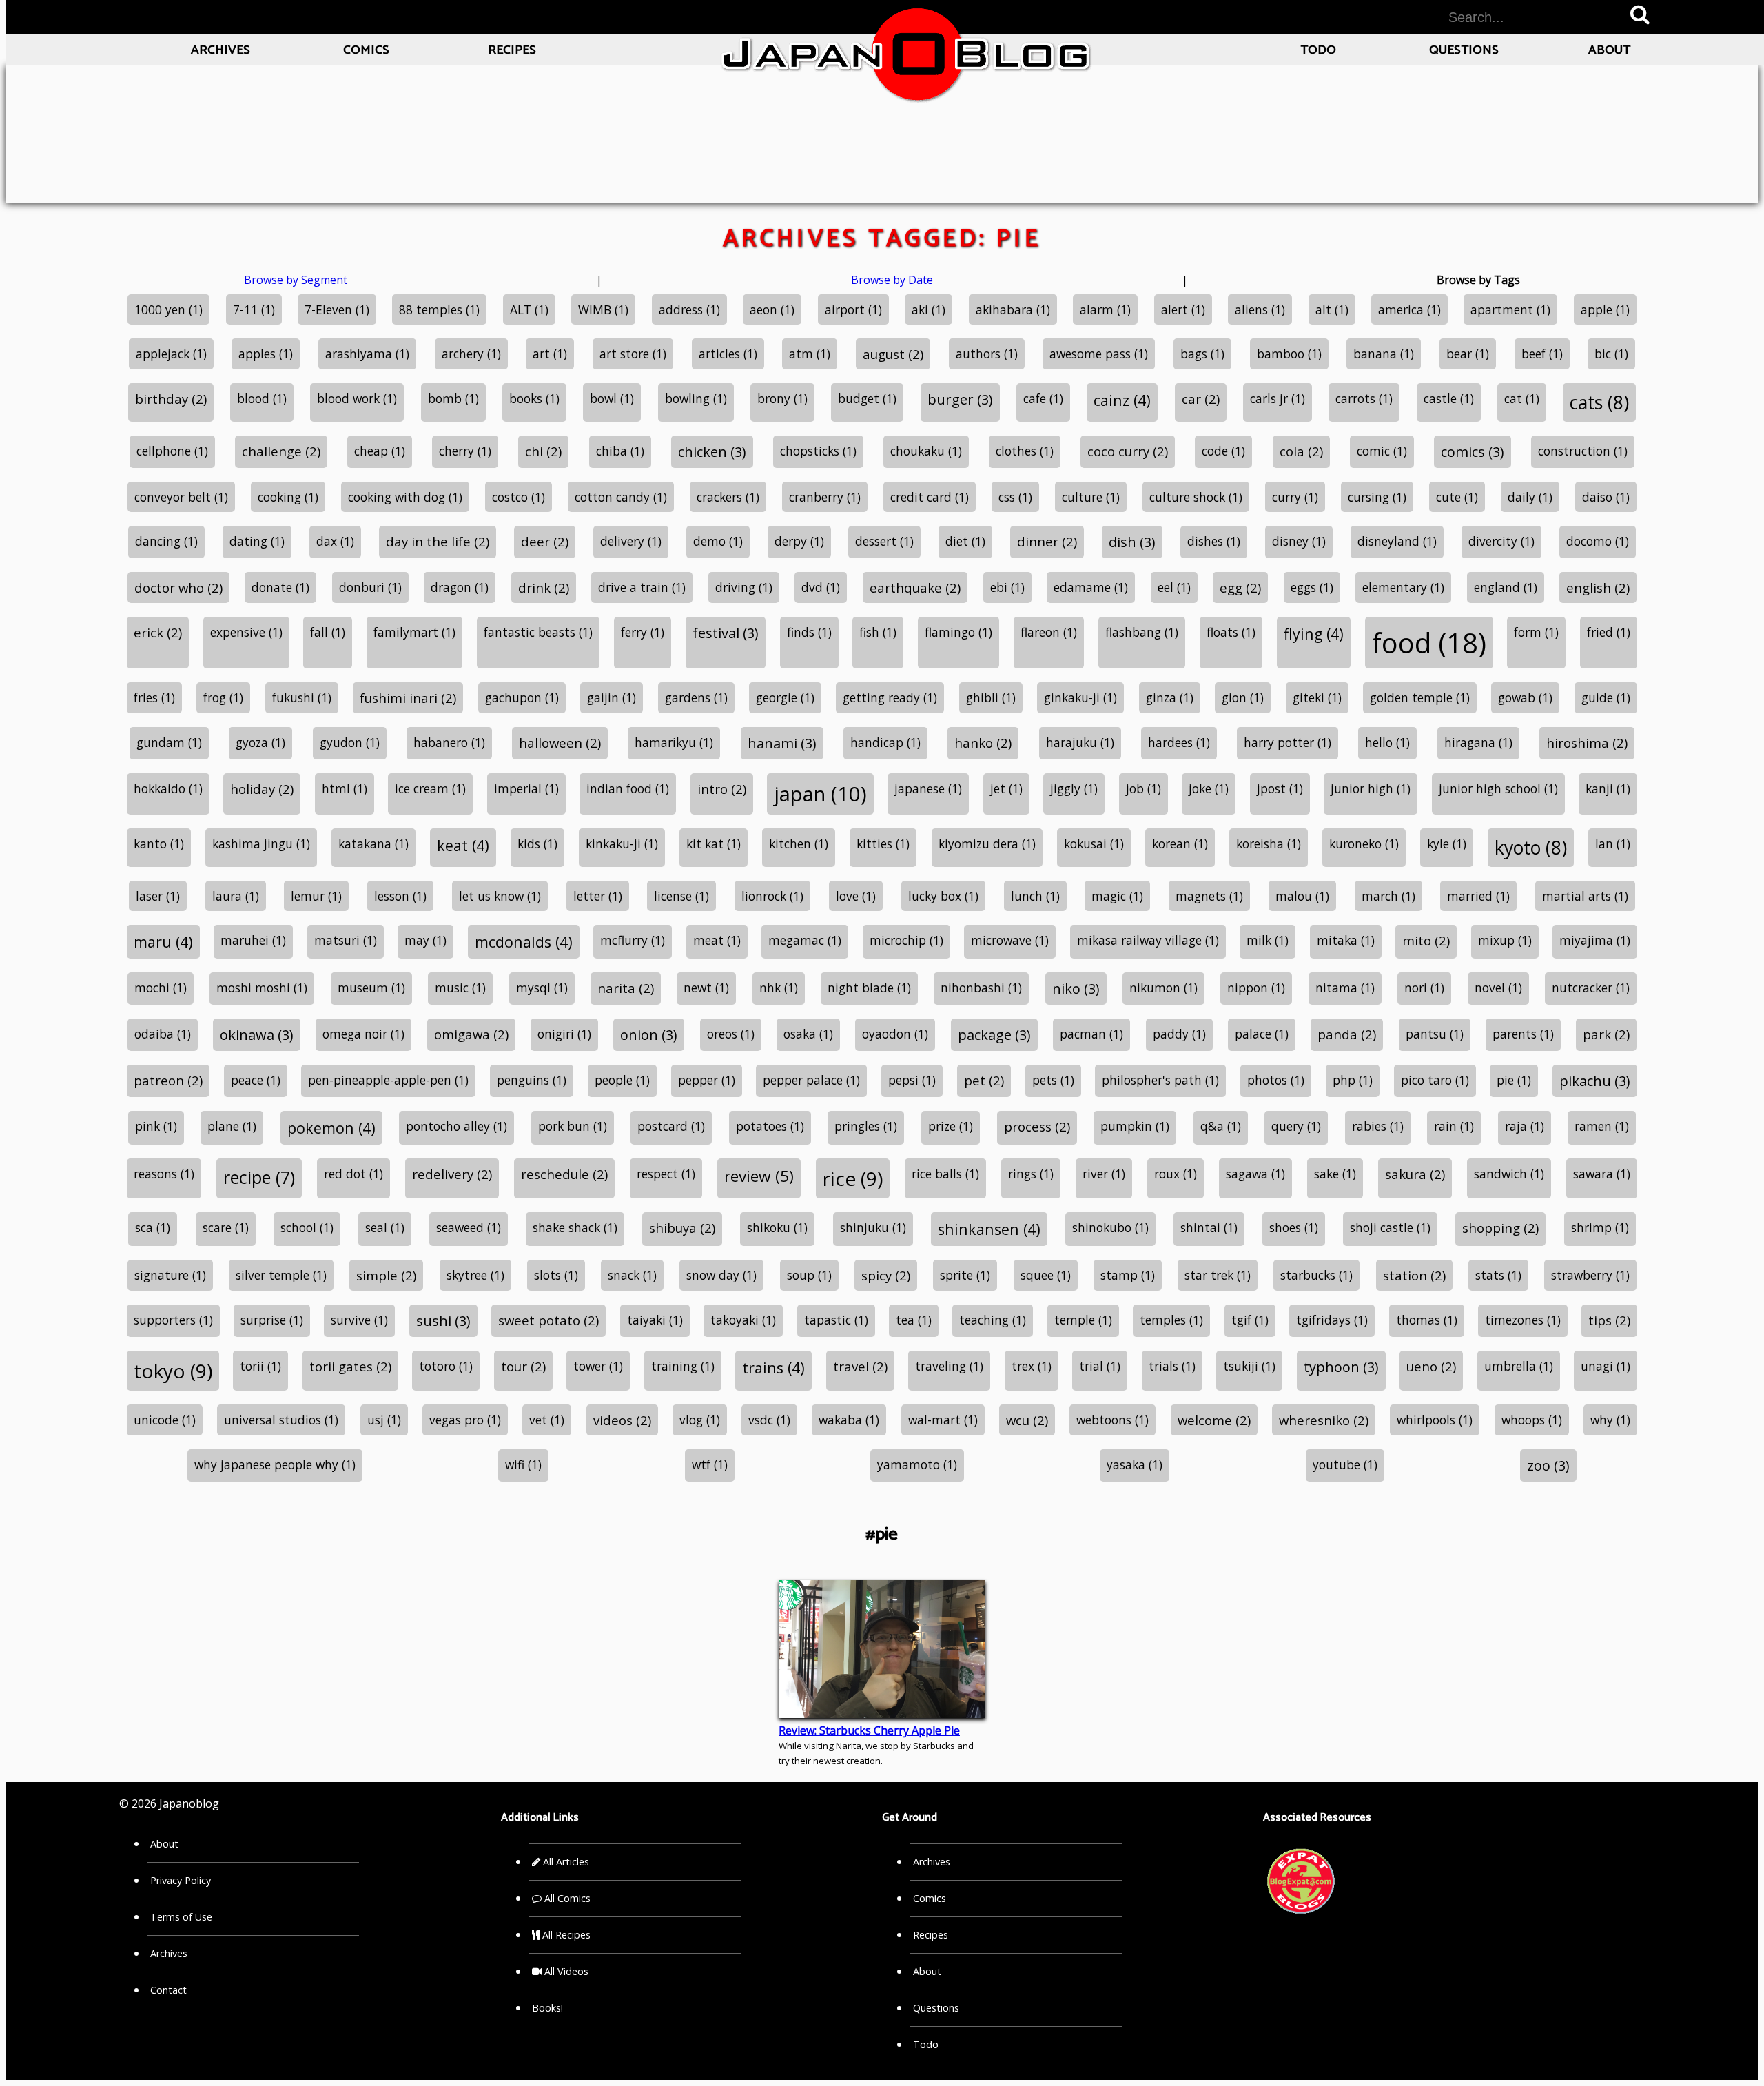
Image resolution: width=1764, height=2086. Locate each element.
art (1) (550, 354)
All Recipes (565, 1935)
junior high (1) (1371, 788)
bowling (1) (696, 398)
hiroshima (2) (1587, 743)
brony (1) (782, 398)
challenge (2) (281, 451)
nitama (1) (1345, 988)
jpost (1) (1280, 788)
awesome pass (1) (1099, 354)
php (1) (1353, 1080)
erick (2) (158, 632)
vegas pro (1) (465, 1420)
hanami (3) (782, 743)
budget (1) (867, 398)
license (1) (681, 896)
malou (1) (1302, 896)
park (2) (1606, 1034)
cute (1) (1457, 497)
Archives (220, 50)
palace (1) (1262, 1034)
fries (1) (154, 697)
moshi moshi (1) (262, 988)
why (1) (1610, 1420)
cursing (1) (1377, 497)
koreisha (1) (1269, 843)
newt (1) (706, 988)
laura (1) (236, 896)
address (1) (689, 309)
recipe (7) (259, 1177)
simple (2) (386, 1275)
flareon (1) (1049, 632)
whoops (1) (1532, 1420)
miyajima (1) (1595, 940)
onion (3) (649, 1035)
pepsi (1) (912, 1080)
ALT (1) (529, 309)
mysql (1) (542, 988)
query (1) (1296, 1126)
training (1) (683, 1366)
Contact (168, 1990)
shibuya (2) (682, 1228)
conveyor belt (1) (181, 497)
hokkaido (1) (168, 788)
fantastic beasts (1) (538, 632)
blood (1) (262, 398)
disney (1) (1299, 541)
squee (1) (1046, 1275)
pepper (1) (707, 1080)
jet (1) (1006, 788)
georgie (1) (785, 697)
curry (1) (1295, 497)
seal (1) (385, 1227)
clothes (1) (1025, 451)
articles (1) (728, 354)
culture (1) (1091, 497)
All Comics (566, 1898)
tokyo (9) (173, 1371)
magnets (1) (1209, 896)
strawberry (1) (1590, 1275)
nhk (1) (779, 988)
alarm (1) (1105, 309)
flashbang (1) (1142, 632)
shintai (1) (1209, 1227)
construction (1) (1583, 451)
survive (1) (359, 1320)
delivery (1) (631, 541)
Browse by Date (892, 280)
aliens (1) (1260, 309)
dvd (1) (821, 587)
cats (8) (1599, 402)
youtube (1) (1345, 1464)
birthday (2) (171, 399)
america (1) (1409, 309)
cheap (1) (380, 451)
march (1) (1388, 896)
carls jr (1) (1278, 398)
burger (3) (960, 399)
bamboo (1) (1289, 354)
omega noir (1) (363, 1034)
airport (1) (853, 309)
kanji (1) (1608, 788)
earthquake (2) (915, 587)
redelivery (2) (452, 1174)
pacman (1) (1091, 1034)
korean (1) (1180, 843)
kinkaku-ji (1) (622, 843)
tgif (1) (1250, 1320)
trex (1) (1032, 1366)
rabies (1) (1378, 1126)
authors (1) (987, 354)
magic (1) (1117, 896)
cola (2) (1301, 451)
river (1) (1104, 1174)
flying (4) (1314, 634)
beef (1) (1542, 354)
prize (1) (951, 1126)
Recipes (512, 50)
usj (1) (384, 1420)
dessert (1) (884, 541)
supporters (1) (173, 1320)
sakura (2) (1415, 1174)
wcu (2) (1027, 1420)
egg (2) (1240, 587)
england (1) (1506, 587)
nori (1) (1424, 988)
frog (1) (223, 697)
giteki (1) (1317, 697)
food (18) (1429, 643)
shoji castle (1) (1390, 1227)
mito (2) (1426, 940)
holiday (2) (262, 789)
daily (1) (1530, 497)
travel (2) (860, 1366)
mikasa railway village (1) (1148, 940)
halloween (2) (560, 743)
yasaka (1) (1135, 1464)
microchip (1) (906, 940)
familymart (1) (414, 632)
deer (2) (545, 541)
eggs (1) (1312, 587)
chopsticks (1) (818, 451)
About (1609, 50)
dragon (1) (460, 587)
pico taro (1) (1435, 1080)
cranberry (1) (825, 497)
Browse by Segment (296, 280)
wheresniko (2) (1324, 1420)
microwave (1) (1010, 940)
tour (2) (523, 1366)
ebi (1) (1007, 587)
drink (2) (544, 587)
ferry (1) (643, 632)
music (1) (460, 988)
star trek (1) (1218, 1275)
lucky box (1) (943, 896)
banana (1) (1384, 354)
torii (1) (260, 1366)
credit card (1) (930, 497)
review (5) (759, 1176)
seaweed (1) (469, 1227)
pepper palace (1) (811, 1080)
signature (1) (170, 1275)
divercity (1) (1501, 541)
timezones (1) (1523, 1320)
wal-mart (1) (943, 1420)
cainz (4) (1122, 400)
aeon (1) (772, 309)
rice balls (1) (945, 1174)
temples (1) (1171, 1320)
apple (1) (1605, 309)
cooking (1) (288, 497)
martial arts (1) (1585, 896)
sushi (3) (443, 1321)
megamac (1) (805, 940)
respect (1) (666, 1174)
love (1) (856, 896)
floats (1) (1231, 632)
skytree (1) (475, 1275)
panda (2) (1347, 1034)
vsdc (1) (769, 1420)
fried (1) (1609, 632)
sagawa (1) (1255, 1174)
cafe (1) (1043, 398)
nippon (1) (1256, 988)
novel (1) (1498, 988)
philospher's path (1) (1160, 1080)
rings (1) (1031, 1174)
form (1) (1536, 632)
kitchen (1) (799, 843)
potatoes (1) (770, 1126)
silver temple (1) (281, 1275)
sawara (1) (1602, 1174)
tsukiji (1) (1249, 1366)
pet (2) (984, 1080)
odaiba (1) (163, 1034)
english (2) (1598, 587)
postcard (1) (671, 1126)
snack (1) (632, 1275)
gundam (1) (169, 742)
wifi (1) (523, 1464)
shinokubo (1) (1110, 1227)
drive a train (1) (642, 587)
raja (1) (1525, 1126)
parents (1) (1523, 1034)
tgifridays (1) (1332, 1320)
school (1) (307, 1227)
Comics (366, 50)
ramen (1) (1602, 1126)
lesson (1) (400, 896)
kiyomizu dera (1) (987, 843)
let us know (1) (500, 896)
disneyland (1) (1397, 541)
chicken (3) (712, 452)
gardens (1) (696, 697)
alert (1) (1183, 309)
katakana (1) (373, 843)
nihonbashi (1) (981, 988)
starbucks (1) (1316, 1275)
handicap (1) (885, 742)
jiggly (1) (1074, 788)
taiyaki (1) (655, 1320)
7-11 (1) (254, 309)
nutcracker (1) (1591, 988)
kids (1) (537, 843)
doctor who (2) (178, 587)
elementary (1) (1403, 587)
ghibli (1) (991, 697)
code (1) (1223, 451)
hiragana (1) (1478, 742)
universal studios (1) (281, 1420)
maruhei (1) (253, 940)
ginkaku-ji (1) (1080, 697)
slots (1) (556, 1275)
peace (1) (256, 1080)
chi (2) (543, 451)
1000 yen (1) (168, 309)
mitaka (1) (1346, 940)
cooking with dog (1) (405, 497)
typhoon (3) (1341, 1367)
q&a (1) (1221, 1126)
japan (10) (820, 794)
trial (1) (1100, 1366)
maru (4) (163, 942)
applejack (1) (171, 354)
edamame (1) (1091, 587)
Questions (1464, 50)
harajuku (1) (1080, 742)
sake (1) (1335, 1174)
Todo (1318, 50)
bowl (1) (612, 398)
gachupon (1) (522, 697)
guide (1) (1606, 697)
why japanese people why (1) (275, 1464)
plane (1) (232, 1126)
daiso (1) (1606, 497)
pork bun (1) (573, 1126)
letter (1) (598, 896)
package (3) (994, 1035)
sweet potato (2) (548, 1320)
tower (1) (598, 1366)
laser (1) (158, 896)
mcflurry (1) (633, 940)
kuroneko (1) (1364, 843)
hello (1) (1387, 742)
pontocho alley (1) (457, 1126)
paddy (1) (1179, 1034)
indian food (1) (628, 788)
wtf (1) (710, 1464)
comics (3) (1473, 452)
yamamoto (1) (917, 1464)
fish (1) (878, 632)
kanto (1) (159, 843)
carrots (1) (1364, 398)
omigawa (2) (471, 1034)
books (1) (534, 398)
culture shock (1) (1196, 497)
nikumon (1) (1163, 988)
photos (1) (1276, 1080)
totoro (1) (446, 1366)
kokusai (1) (1094, 843)
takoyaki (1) (743, 1320)
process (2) (1037, 1126)
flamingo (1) (958, 632)
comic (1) (1382, 451)
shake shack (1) (575, 1227)
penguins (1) (532, 1080)
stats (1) (1498, 1275)
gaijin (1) (612, 697)
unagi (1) (1606, 1366)
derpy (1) (799, 541)
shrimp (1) (1600, 1227)
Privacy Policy (181, 1880)
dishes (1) (1214, 541)
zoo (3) (1548, 1465)
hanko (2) (983, 743)
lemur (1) (316, 896)
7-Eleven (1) (337, 309)
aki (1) (929, 309)
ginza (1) (1170, 697)
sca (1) (153, 1227)
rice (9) (853, 1178)
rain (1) (1454, 1126)
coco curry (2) (1128, 451)
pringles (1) (866, 1126)
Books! (547, 2008)
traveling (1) (949, 1366)
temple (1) (1083, 1320)
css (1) (1015, 497)
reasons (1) (164, 1174)
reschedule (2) (564, 1174)
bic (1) (1611, 354)
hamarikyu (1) (674, 742)
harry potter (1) (1288, 742)
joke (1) (1209, 788)
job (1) (1143, 788)
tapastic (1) (836, 1320)
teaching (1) (993, 1320)
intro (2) (722, 789)
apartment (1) (1510, 309)
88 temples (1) (439, 309)
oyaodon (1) (895, 1034)
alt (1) (1332, 309)
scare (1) (226, 1227)
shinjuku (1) (873, 1227)
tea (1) (914, 1320)
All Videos (565, 1971)
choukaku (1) (926, 451)
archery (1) (471, 354)
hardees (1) (1179, 742)
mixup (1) (1505, 940)
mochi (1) (161, 988)
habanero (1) (449, 742)
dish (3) (1132, 542)
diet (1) (965, 541)
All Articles (565, 1862)
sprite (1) (965, 1275)
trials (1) (1172, 1366)
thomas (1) (1427, 1320)
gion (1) (1243, 697)
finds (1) (809, 632)
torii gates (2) (350, 1366)
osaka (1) (808, 1034)
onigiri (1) (564, 1034)
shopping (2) (1500, 1228)
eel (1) (1174, 587)
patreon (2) (168, 1080)
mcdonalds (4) (524, 942)
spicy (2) (886, 1275)
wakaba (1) (849, 1420)
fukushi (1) (302, 697)
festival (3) (726, 633)
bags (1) (1202, 354)
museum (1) (371, 988)
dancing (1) (166, 541)
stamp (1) (1128, 1275)
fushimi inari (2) (408, 698)
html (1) (345, 788)
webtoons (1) (1112, 1420)
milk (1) (1268, 940)
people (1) (622, 1080)
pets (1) (1053, 1080)
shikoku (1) (777, 1227)
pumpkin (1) (1135, 1126)
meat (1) (717, 940)
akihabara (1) (1013, 309)
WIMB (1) (603, 309)
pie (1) (1514, 1080)
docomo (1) (1598, 541)
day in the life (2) (438, 541)
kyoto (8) (1531, 848)
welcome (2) (1214, 1420)
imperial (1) (526, 788)
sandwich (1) (1509, 1174)
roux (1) (1176, 1174)
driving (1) (744, 587)
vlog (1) (700, 1420)
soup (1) (809, 1275)
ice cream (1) (430, 788)
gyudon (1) (350, 742)
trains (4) (773, 1368)
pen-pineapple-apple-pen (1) (388, 1080)
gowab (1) (1525, 697)
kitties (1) (883, 843)
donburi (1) (370, 587)
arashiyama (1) (367, 354)
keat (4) (463, 845)
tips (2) (1609, 1320)
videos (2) (622, 1420)
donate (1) (280, 587)
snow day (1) (721, 1275)
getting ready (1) (890, 697)
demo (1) (718, 541)
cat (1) (1522, 398)
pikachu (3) (1595, 1081)
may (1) (425, 940)
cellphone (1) (172, 451)
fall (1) (328, 632)
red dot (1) (353, 1174)
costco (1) (519, 497)
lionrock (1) (772, 896)
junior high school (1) (1498, 788)
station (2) (1414, 1275)
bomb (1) (453, 398)
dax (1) (335, 541)
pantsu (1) (1435, 1034)
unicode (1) (165, 1420)
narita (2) (626, 988)
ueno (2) (1431, 1366)
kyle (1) (1447, 843)
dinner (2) (1047, 541)
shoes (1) (1294, 1227)
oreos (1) (731, 1034)
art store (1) (633, 354)
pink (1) (156, 1126)
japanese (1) (928, 788)
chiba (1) (620, 451)
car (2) (1201, 399)
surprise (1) (272, 1320)
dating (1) (257, 541)
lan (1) (1613, 843)
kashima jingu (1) (261, 843)
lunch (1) (1035, 896)
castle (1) (1449, 398)
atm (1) (810, 354)
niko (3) (1076, 989)
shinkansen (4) (989, 1229)
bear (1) (1468, 354)
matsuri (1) (346, 940)
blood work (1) (357, 398)
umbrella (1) (1519, 1366)
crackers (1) (728, 497)
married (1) (1478, 896)
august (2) (893, 354)
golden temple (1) (1420, 697)
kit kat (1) (714, 843)
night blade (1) (869, 988)
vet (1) (547, 1420)
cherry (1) (465, 451)
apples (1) (266, 354)
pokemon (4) (331, 1128)
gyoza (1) (260, 742)
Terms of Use (181, 1917)
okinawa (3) (257, 1035)
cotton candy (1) (621, 497)
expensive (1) (246, 632)
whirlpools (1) (1435, 1420)
